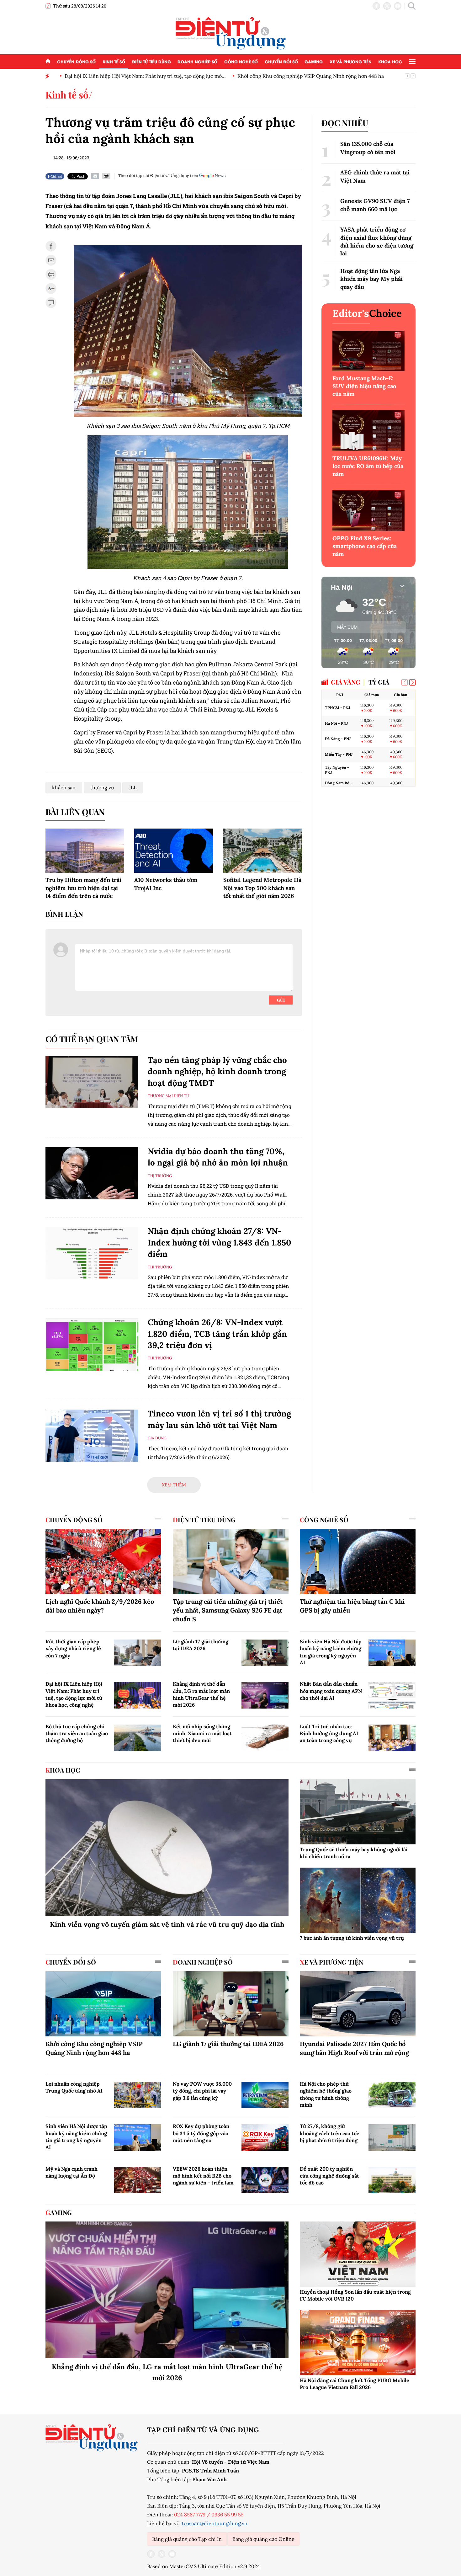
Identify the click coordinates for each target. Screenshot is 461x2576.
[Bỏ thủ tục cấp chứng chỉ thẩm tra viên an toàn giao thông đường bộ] (138, 1738)
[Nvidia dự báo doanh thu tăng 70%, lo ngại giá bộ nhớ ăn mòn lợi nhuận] (92, 1173)
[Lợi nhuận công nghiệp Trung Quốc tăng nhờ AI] (138, 2095)
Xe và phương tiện (351, 61)
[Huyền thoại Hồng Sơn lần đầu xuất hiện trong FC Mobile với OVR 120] (358, 2254)
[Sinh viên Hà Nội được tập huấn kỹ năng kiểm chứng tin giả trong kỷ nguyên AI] (392, 1653)
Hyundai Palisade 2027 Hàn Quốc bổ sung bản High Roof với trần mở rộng (354, 2048)
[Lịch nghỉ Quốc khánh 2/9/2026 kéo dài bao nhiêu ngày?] (103, 1561)
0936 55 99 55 (228, 2515)
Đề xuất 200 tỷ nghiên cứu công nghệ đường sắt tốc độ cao (329, 2176)
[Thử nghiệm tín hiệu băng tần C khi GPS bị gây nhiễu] (358, 1561)
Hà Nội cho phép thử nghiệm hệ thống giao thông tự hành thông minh (326, 2094)
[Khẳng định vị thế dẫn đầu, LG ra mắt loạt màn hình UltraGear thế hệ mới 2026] (265, 1695)
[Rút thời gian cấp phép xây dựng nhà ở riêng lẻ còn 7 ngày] (138, 1653)
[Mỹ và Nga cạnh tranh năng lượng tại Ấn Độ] (138, 2180)
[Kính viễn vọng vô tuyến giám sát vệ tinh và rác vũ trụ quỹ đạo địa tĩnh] (167, 1848)
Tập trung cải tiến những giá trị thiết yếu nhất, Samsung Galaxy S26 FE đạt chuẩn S (228, 1610)
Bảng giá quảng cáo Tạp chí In (187, 2539)
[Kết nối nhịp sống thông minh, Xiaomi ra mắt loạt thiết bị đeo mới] (265, 1738)
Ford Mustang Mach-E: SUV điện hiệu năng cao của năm (364, 386)
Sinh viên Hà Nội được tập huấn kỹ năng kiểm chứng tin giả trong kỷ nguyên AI (331, 1652)
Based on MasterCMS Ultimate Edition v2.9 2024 (204, 2566)
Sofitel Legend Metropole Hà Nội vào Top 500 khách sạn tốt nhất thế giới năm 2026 (262, 888)
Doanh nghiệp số (197, 61)
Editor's (367, 313)
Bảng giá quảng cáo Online (263, 2539)
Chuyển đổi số (281, 61)
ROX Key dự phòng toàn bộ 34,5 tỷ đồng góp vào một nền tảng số (201, 2133)
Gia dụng (157, 1438)
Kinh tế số (114, 61)
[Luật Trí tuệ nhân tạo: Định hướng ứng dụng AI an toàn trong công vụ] (392, 1738)
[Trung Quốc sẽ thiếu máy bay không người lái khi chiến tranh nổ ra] (358, 1812)
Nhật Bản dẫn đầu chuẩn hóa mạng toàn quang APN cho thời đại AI (331, 1691)
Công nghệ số (241, 61)
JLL (133, 787)
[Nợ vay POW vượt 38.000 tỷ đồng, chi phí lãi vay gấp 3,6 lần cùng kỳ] (265, 2095)
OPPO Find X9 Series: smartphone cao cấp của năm (365, 546)
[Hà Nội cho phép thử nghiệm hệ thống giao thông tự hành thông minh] (392, 2095)
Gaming (314, 61)
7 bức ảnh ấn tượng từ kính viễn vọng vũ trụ (352, 1938)
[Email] (95, 176)
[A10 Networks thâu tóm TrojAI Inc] (174, 851)
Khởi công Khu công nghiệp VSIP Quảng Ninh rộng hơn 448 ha (306, 76)
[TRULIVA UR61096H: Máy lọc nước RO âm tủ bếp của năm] (368, 431)
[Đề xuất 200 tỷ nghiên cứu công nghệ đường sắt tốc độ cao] (392, 2180)
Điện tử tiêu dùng (151, 61)
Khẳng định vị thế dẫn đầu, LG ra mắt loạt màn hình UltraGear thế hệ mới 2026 (201, 1694)
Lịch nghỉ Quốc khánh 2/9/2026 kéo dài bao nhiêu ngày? (100, 1606)
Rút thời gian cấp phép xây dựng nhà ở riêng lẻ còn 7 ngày (73, 1648)
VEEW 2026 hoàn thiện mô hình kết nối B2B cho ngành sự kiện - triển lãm (203, 2176)
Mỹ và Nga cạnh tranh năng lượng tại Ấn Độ (72, 2172)
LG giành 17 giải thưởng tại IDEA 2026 (201, 1645)
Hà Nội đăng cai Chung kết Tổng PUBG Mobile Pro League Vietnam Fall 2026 (355, 2384)
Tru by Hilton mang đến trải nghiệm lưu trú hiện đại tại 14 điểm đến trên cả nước (83, 888)
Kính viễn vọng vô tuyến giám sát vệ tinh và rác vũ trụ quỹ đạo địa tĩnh (167, 1924)
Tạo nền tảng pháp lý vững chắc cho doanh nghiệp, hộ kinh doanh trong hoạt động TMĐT (217, 1071)
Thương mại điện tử (168, 1096)
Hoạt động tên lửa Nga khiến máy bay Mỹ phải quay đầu (371, 279)
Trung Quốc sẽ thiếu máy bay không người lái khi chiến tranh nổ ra (354, 1853)
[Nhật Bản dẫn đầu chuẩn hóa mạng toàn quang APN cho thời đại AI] (392, 1695)
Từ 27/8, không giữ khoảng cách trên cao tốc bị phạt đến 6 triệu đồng (329, 2133)
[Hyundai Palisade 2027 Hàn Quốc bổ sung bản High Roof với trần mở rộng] (358, 2004)
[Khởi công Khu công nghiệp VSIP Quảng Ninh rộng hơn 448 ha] (103, 2004)
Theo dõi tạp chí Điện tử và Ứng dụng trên (158, 176)
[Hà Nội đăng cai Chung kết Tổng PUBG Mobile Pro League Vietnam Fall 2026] (358, 2343)
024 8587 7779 (190, 2515)
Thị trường (160, 1176)
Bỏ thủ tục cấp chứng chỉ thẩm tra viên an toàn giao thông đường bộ (77, 1733)
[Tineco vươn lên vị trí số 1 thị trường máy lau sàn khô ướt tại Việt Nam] (92, 1436)
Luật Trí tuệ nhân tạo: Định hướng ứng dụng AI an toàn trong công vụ (329, 1733)
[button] (412, 682)
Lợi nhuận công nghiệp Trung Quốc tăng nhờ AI (74, 2087)
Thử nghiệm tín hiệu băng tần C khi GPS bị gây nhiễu (352, 1606)
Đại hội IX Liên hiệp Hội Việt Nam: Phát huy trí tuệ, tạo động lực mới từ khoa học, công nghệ (74, 1694)
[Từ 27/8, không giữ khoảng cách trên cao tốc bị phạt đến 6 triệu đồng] (392, 2137)
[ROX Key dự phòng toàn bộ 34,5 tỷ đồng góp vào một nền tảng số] (265, 2137)
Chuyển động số (76, 61)
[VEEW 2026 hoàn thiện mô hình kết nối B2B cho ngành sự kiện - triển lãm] (265, 2180)
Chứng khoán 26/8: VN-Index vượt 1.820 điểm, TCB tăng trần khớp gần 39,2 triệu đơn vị (217, 1334)
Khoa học (390, 61)
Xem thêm (174, 1485)
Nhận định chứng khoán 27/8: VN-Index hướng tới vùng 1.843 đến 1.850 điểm (220, 1242)
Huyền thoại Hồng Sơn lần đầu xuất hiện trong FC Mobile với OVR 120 (355, 2295)
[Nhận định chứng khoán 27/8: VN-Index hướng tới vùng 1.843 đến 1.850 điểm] (92, 1253)
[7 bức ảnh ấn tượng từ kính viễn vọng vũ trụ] (358, 1900)
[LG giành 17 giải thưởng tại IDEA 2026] (265, 1653)
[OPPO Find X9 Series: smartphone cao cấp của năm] (368, 511)
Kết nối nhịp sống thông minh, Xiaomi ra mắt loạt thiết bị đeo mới (202, 1733)
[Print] (106, 176)
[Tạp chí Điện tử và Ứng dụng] (231, 33)
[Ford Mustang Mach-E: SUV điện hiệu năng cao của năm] (368, 351)
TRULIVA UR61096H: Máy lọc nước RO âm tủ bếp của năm (368, 466)
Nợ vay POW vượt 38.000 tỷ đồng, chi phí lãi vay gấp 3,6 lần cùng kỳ (202, 2091)
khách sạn (64, 787)
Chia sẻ (56, 176)
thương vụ (102, 787)
